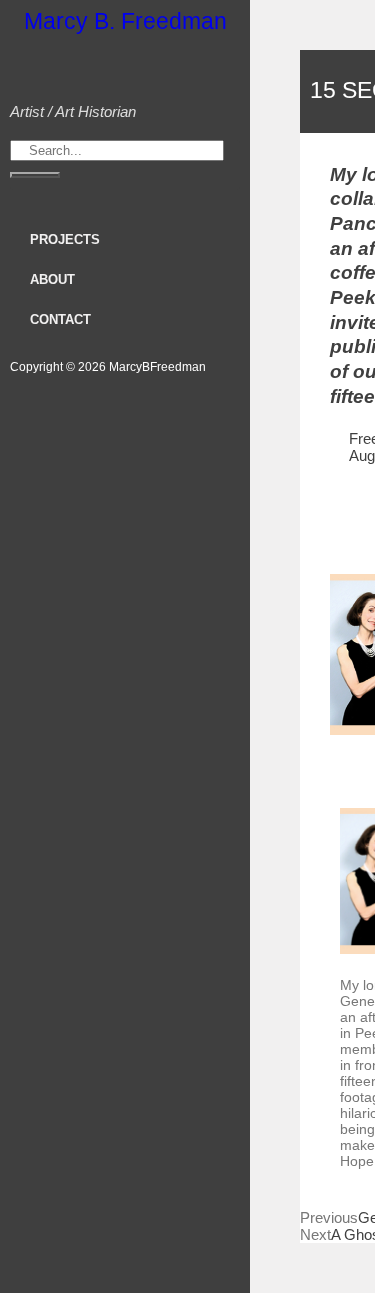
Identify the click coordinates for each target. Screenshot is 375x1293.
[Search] (35, 175)
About (52, 279)
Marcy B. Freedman (125, 21)
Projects (65, 239)
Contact (60, 319)
